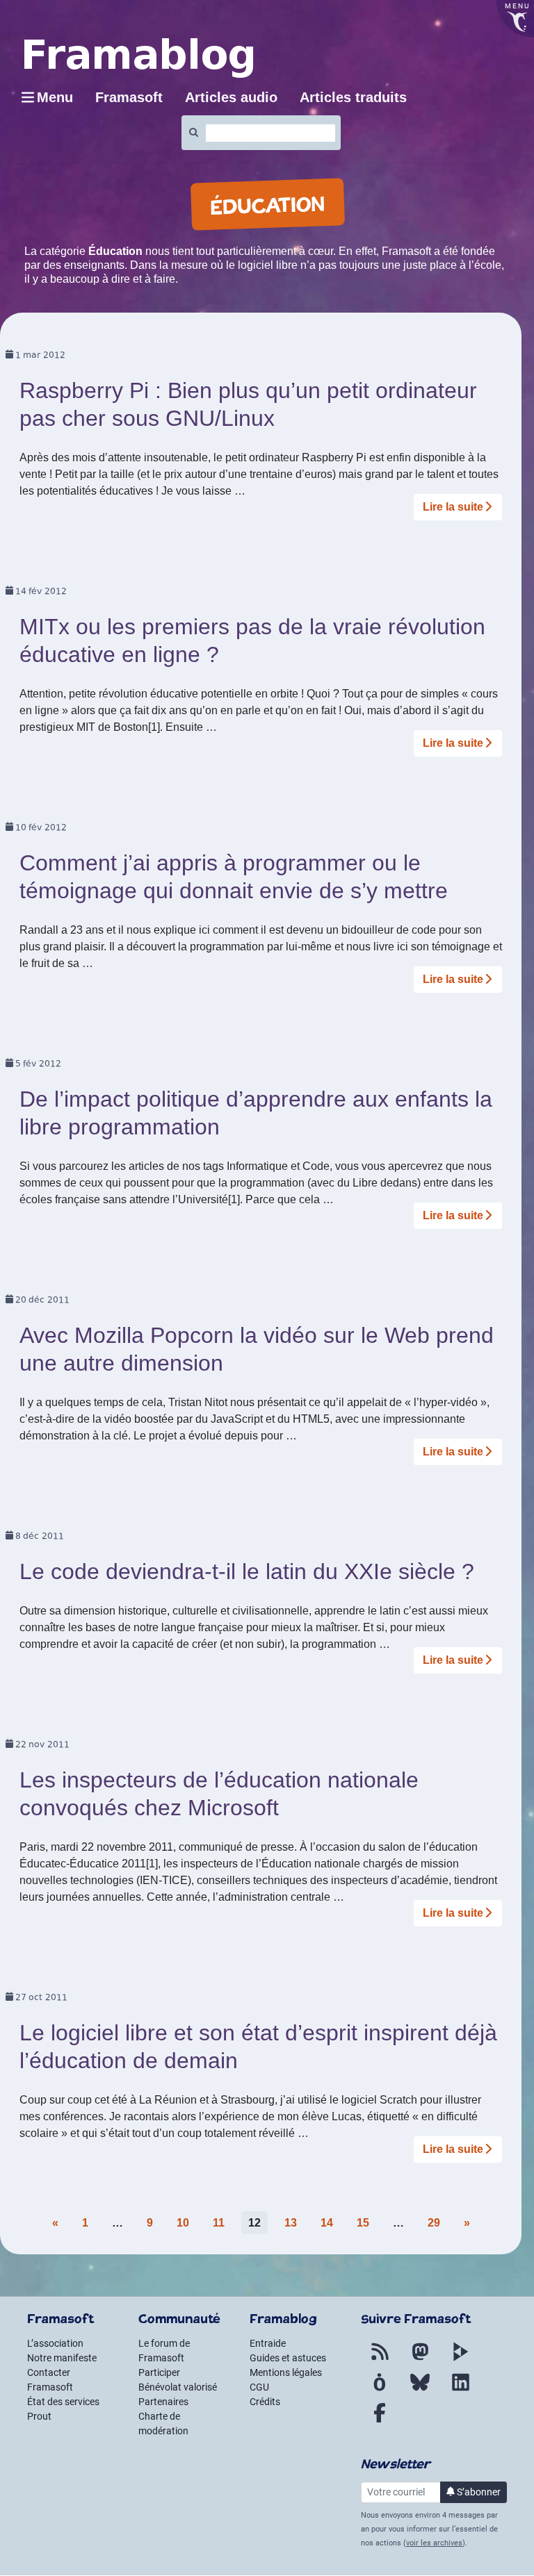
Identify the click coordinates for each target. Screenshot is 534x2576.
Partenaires (163, 2402)
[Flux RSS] (380, 2360)
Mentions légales (286, 2372)
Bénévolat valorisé (178, 2387)
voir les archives (434, 2543)
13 (291, 2223)
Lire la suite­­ (453, 507)
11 (219, 2223)
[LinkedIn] (460, 2391)
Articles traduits (353, 97)
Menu (55, 97)
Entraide (268, 2343)
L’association (55, 2343)
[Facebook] (380, 2421)
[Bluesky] (420, 2391)
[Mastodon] (420, 2360)
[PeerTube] (460, 2360)
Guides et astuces (288, 2358)
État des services (63, 2402)
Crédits (265, 2402)
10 (183, 2223)
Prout (39, 2416)
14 (327, 2223)
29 (434, 2223)
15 (363, 2223)
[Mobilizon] (380, 2391)
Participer (159, 2372)
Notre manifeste (62, 2358)
